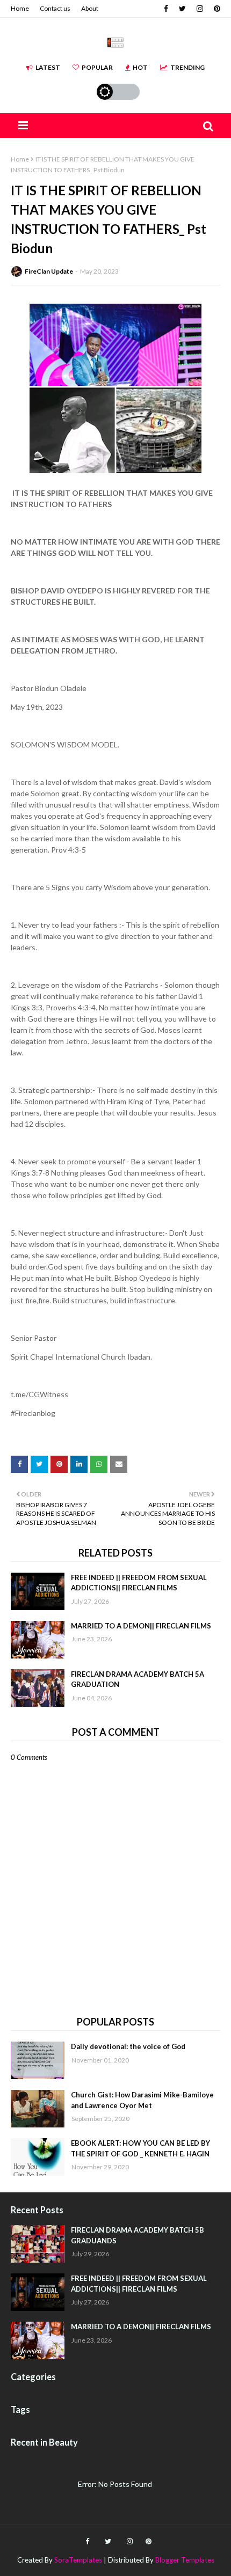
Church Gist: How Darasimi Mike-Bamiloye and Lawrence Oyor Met (142, 2100)
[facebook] (166, 9)
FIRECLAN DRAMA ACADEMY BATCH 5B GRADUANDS (138, 2235)
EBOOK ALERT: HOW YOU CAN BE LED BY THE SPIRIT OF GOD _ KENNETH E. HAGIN (140, 2148)
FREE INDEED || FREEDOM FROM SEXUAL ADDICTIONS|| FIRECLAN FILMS (139, 1583)
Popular (97, 67)
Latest (48, 67)
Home (20, 8)
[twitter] (182, 9)
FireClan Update (49, 271)
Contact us (55, 8)
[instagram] (200, 9)
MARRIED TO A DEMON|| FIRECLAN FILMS (141, 1626)
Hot (140, 67)
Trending (187, 67)
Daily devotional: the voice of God (128, 2046)
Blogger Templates (185, 2560)
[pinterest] (216, 9)
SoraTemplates (78, 2560)
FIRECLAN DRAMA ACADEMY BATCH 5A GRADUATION (138, 1679)
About (90, 8)
